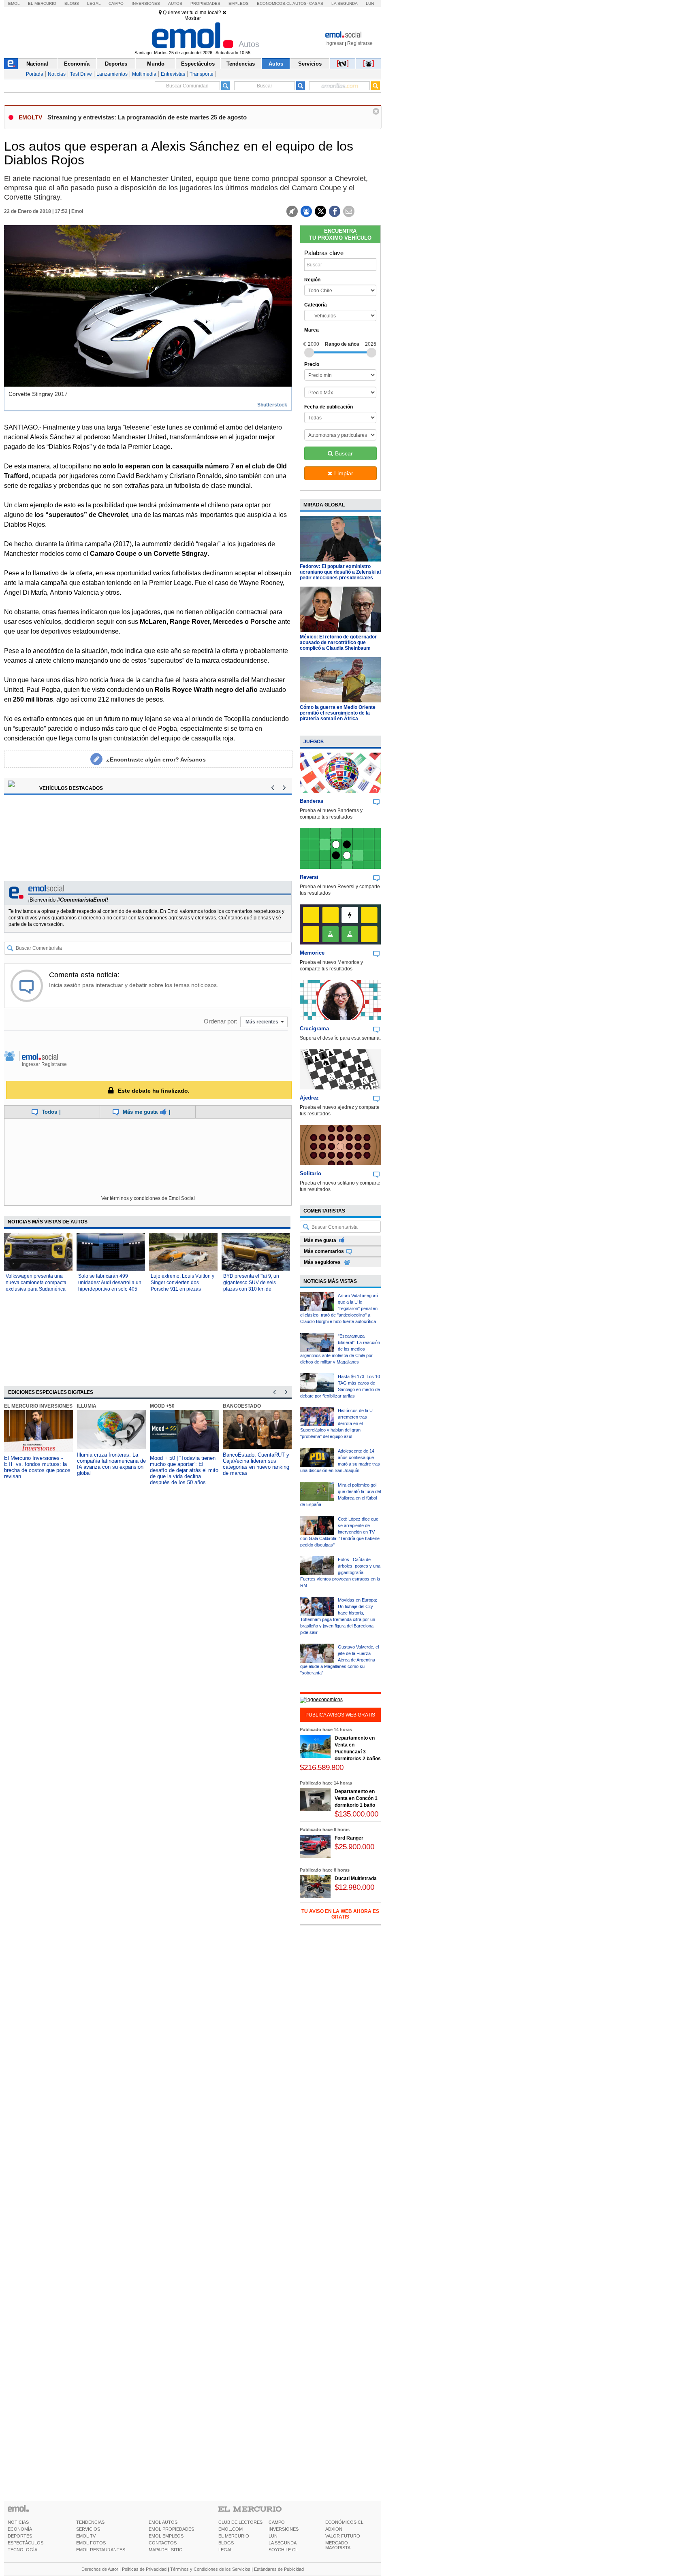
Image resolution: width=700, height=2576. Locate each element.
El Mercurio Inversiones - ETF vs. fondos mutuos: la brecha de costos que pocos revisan (37, 1467)
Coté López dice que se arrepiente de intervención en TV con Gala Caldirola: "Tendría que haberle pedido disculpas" (340, 1532)
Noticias (57, 74)
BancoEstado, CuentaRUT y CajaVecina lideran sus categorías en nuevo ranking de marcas (256, 1464)
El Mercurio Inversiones (38, 1406)
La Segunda (345, 3)
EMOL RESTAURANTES (101, 2550)
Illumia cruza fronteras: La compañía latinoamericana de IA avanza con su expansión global (111, 1464)
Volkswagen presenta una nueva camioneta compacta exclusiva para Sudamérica (36, 1283)
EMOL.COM (230, 2529)
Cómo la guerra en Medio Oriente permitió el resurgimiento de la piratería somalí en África (338, 713)
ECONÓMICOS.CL (344, 2522)
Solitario (311, 1173)
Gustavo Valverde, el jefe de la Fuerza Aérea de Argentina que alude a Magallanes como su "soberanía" (339, 1660)
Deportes (116, 64)
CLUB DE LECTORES (240, 2522)
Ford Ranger (349, 1838)
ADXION (334, 2529)
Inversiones (146, 3)
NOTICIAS (18, 2522)
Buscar (344, 453)
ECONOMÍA (20, 2529)
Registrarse (360, 43)
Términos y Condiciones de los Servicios (210, 2569)
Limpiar (344, 473)
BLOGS (226, 2543)
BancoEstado (242, 1406)
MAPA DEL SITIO (166, 2550)
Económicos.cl (274, 3)
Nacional (37, 64)
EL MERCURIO (234, 2536)
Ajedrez (309, 1098)
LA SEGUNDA (283, 2543)
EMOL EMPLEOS (166, 2536)
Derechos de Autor (100, 2569)
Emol (14, 3)
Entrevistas (173, 74)
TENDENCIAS (90, 2522)
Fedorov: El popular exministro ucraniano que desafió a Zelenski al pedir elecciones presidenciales (340, 572)
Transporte (202, 74)
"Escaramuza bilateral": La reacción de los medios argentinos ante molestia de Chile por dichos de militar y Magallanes (340, 1349)
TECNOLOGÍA (22, 2550)
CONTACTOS (163, 2543)
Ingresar (334, 43)
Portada (35, 74)
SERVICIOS (88, 2529)
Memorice (312, 953)
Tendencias (241, 64)
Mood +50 (162, 1406)
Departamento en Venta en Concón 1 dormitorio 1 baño (356, 1798)
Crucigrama (314, 1028)
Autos (175, 3)
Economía (77, 64)
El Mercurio (42, 3)
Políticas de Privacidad (144, 2569)
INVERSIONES (284, 2529)
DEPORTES (20, 2536)
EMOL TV (86, 2536)
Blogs (72, 3)
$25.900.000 (354, 1847)
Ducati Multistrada (356, 1878)
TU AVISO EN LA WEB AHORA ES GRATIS (340, 1914)
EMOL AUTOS (163, 2522)
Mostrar (193, 18)
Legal (94, 3)
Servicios (310, 64)
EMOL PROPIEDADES (171, 2529)
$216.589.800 (322, 1767)
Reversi (309, 877)
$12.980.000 (354, 1887)
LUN (273, 2536)
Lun (370, 3)
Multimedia (144, 74)
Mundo (156, 64)
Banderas (312, 801)
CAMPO (277, 2522)
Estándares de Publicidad (279, 2569)
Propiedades (205, 3)
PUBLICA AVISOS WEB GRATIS (340, 1715)
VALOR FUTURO (343, 2536)
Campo (116, 3)
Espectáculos (198, 64)
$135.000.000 (356, 1814)
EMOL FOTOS (91, 2543)
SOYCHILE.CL (283, 2550)
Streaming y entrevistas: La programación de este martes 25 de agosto (147, 117)
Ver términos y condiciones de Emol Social (148, 1198)
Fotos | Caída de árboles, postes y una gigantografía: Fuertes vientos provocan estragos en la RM (340, 1572)
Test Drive (81, 74)
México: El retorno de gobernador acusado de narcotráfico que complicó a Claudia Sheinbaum (338, 642)
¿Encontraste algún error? (156, 759)
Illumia (87, 1406)
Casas (316, 3)
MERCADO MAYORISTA (338, 2545)
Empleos (239, 3)
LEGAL (225, 2550)
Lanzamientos (112, 74)
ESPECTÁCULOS (26, 2543)
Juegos (314, 742)
